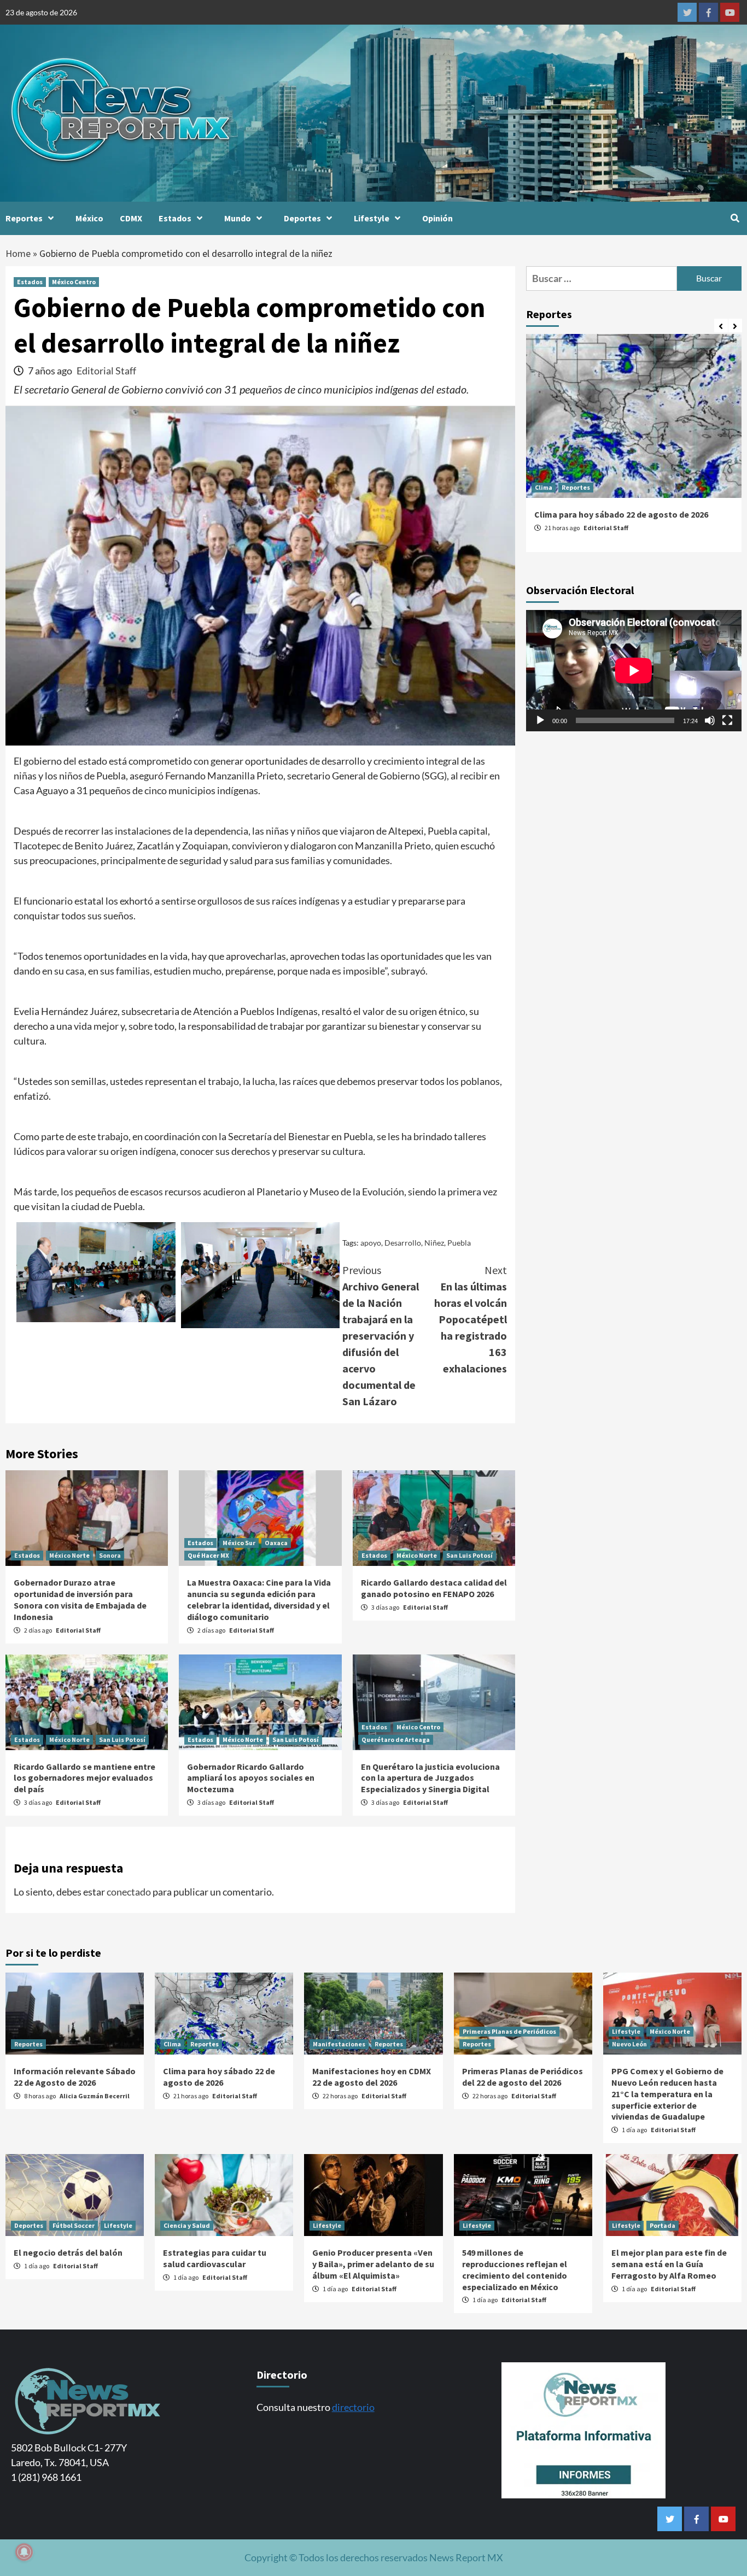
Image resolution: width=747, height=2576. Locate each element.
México (89, 218)
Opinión (437, 218)
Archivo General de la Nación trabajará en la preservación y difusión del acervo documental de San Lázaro (381, 1336)
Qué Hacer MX (208, 1555)
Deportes (302, 218)
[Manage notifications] (24, 2552)
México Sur (239, 1543)
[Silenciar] (710, 720)
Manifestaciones (339, 2044)
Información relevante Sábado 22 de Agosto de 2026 (75, 2077)
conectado (129, 1892)
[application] (634, 671)
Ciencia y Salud (187, 2225)
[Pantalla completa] (727, 720)
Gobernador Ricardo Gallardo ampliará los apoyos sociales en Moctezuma (251, 1778)
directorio (353, 2407)
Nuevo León (629, 2044)
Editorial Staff (106, 371)
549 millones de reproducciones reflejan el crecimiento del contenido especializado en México (515, 2269)
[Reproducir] (540, 720)
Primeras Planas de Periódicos (509, 2031)
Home (18, 253)
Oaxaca (276, 1543)
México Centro (74, 282)
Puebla (459, 1243)
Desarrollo (403, 1243)
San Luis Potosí (469, 1555)
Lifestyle (372, 218)
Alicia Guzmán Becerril (95, 2096)
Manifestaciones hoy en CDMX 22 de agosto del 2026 (372, 2077)
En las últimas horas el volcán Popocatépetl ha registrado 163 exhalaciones (471, 1319)
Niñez (434, 1243)
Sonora (110, 1555)
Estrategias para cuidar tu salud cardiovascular (215, 2258)
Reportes (24, 218)
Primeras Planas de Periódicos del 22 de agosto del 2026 (523, 2077)
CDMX (131, 218)
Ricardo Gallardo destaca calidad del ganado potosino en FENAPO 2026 (434, 1588)
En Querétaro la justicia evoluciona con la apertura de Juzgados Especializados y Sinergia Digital (430, 1778)
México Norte (69, 1555)
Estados (175, 218)
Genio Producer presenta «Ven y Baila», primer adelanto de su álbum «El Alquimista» (373, 2264)
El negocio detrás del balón (68, 2252)
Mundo (238, 218)
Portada (663, 2225)
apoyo (371, 1243)
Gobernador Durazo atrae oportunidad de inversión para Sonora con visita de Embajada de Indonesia (80, 1599)
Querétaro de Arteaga (396, 1739)
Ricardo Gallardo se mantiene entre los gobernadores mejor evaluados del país (84, 1778)
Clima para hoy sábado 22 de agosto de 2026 (621, 514)
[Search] (735, 218)
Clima (544, 487)
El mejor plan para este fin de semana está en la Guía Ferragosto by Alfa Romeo (669, 2264)
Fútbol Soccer (74, 2225)
